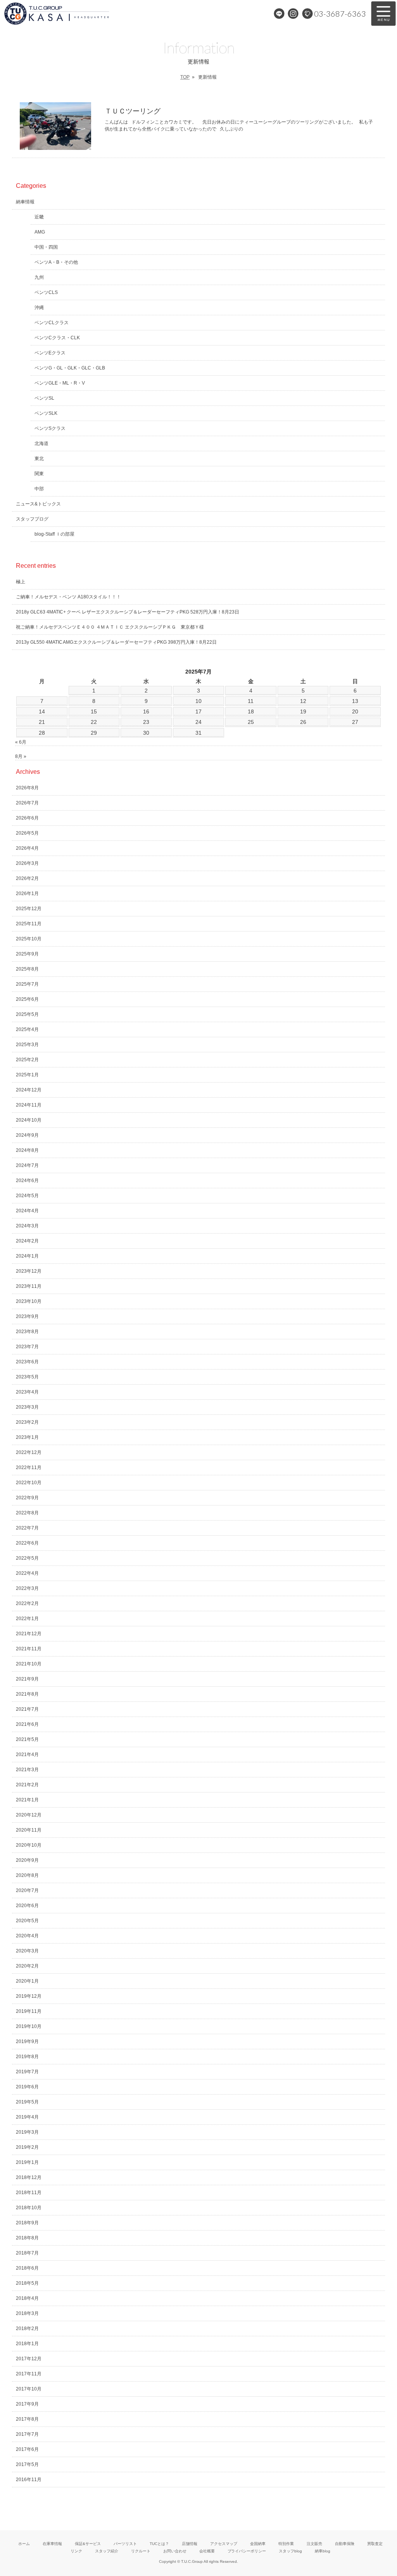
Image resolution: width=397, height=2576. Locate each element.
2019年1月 (27, 2162)
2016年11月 (29, 2480)
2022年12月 (29, 1452)
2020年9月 (27, 1860)
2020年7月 (27, 1890)
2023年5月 (27, 1377)
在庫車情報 (52, 2544)
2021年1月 (27, 1800)
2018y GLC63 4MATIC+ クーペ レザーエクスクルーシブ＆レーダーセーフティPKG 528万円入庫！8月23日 (128, 612)
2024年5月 (27, 1196)
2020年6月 (27, 1906)
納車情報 (25, 202)
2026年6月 (27, 818)
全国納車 (258, 2544)
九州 (39, 277)
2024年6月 (27, 1181)
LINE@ (279, 14)
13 (355, 701)
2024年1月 (27, 1256)
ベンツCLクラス (52, 323)
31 (198, 733)
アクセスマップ (224, 2544)
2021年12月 (29, 1634)
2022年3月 (27, 1588)
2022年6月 (27, 1543)
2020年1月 (27, 1981)
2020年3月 (27, 1951)
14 (42, 711)
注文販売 (314, 2544)
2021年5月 (27, 1739)
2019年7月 (27, 2072)
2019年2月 (27, 2147)
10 (198, 701)
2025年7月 (27, 984)
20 (355, 711)
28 (42, 733)
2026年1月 (27, 894)
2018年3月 (27, 2313)
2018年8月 (27, 2238)
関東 (39, 474)
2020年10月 (29, 1845)
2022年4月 (27, 1573)
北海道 (41, 443)
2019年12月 (29, 1996)
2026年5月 (27, 833)
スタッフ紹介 (107, 2551)
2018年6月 (27, 2268)
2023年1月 (27, 1437)
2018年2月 (27, 2329)
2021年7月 (27, 1709)
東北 (39, 459)
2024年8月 (27, 1150)
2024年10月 (29, 1120)
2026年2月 (27, 878)
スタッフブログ (32, 519)
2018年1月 (27, 2344)
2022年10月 (29, 1483)
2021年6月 (27, 1724)
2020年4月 (27, 1936)
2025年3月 (27, 1045)
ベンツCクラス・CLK (57, 338)
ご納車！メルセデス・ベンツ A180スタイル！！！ (69, 597)
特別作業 (286, 2544)
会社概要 (207, 2551)
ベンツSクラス (50, 428)
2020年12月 (29, 1815)
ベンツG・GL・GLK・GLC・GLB (70, 368)
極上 (21, 582)
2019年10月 (29, 2026)
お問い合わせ (175, 2551)
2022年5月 (27, 1558)
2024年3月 (27, 1226)
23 (146, 722)
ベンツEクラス (50, 353)
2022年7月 (27, 1528)
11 (251, 701)
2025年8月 (27, 969)
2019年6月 (27, 2087)
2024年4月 (27, 1211)
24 (198, 722)
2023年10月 (29, 1301)
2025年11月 (29, 924)
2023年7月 (27, 1347)
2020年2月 (27, 1966)
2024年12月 (29, 1090)
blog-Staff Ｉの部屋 (54, 534)
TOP (185, 77)
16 (146, 711)
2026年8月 (27, 788)
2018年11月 (29, 2193)
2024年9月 (27, 1135)
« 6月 (21, 742)
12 (303, 701)
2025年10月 (29, 939)
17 (198, 711)
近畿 (39, 217)
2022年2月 (27, 1603)
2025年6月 (27, 999)
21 (42, 722)
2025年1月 (27, 1075)
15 (94, 711)
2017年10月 (29, 2389)
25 (251, 722)
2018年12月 (29, 2177)
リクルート (141, 2551)
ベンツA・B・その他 (56, 262)
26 (303, 722)
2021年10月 (29, 1664)
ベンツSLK (46, 413)
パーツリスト (125, 2544)
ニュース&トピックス (38, 504)
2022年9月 (27, 1498)
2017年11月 (29, 2374)
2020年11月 (29, 1830)
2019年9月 (27, 2042)
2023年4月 (27, 1392)
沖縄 (39, 308)
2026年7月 (27, 803)
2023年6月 (27, 1362)
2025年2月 (27, 1060)
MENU (383, 14)
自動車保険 (345, 2544)
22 (94, 722)
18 (251, 711)
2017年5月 (27, 2464)
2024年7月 (27, 1165)
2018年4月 (27, 2298)
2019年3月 (27, 2132)
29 (94, 733)
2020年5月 (27, 1921)
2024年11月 (29, 1105)
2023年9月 (27, 1316)
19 (303, 711)
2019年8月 (27, 2057)
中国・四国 (46, 247)
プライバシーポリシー (247, 2551)
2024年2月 (27, 1241)
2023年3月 (27, 1407)
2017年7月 (27, 2434)
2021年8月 (27, 1694)
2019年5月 (27, 2102)
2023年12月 (29, 1271)
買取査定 (375, 2544)
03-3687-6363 (340, 14)
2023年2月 (27, 1422)
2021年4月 (27, 1755)
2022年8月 (27, 1513)
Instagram (293, 14)
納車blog (323, 2551)
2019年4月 (27, 2117)
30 (146, 733)
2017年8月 (27, 2419)
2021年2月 (27, 1785)
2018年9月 (27, 2223)
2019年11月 (29, 2011)
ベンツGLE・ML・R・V (60, 383)
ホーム (24, 2544)
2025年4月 (27, 1029)
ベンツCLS (46, 292)
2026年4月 (27, 848)
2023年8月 (27, 1332)
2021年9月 (27, 1679)
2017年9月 (27, 2404)
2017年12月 (29, 2359)
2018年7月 (27, 2253)
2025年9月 (27, 954)
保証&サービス (88, 2544)
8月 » (21, 756)
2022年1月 (27, 1619)
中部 (39, 489)
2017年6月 (27, 2449)
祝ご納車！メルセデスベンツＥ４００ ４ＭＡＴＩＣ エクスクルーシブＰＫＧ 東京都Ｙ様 (110, 627)
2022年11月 (29, 1468)
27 (355, 722)
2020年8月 (27, 1875)
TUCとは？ (159, 2544)
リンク (76, 2551)
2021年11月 (29, 1649)
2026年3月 (27, 863)
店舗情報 (190, 2544)
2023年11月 (29, 1286)
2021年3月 (27, 1770)
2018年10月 (29, 2208)
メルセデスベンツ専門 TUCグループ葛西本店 (83, 14)
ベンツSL (44, 398)
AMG (40, 232)
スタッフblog (290, 2551)
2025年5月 (27, 1014)
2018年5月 (27, 2283)
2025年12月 (29, 909)
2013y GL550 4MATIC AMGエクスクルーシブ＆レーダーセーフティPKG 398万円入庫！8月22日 (116, 642)
